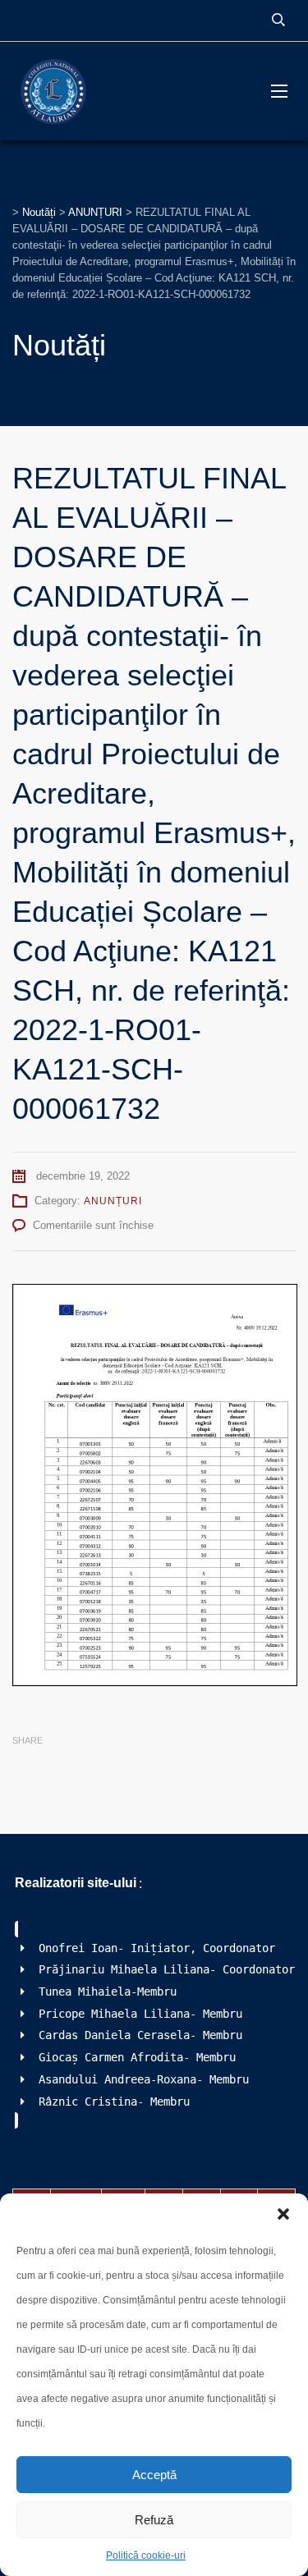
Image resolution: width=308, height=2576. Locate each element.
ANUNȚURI (113, 1201)
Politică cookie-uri (146, 2555)
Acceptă (154, 2475)
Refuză (154, 2520)
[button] (283, 2214)
